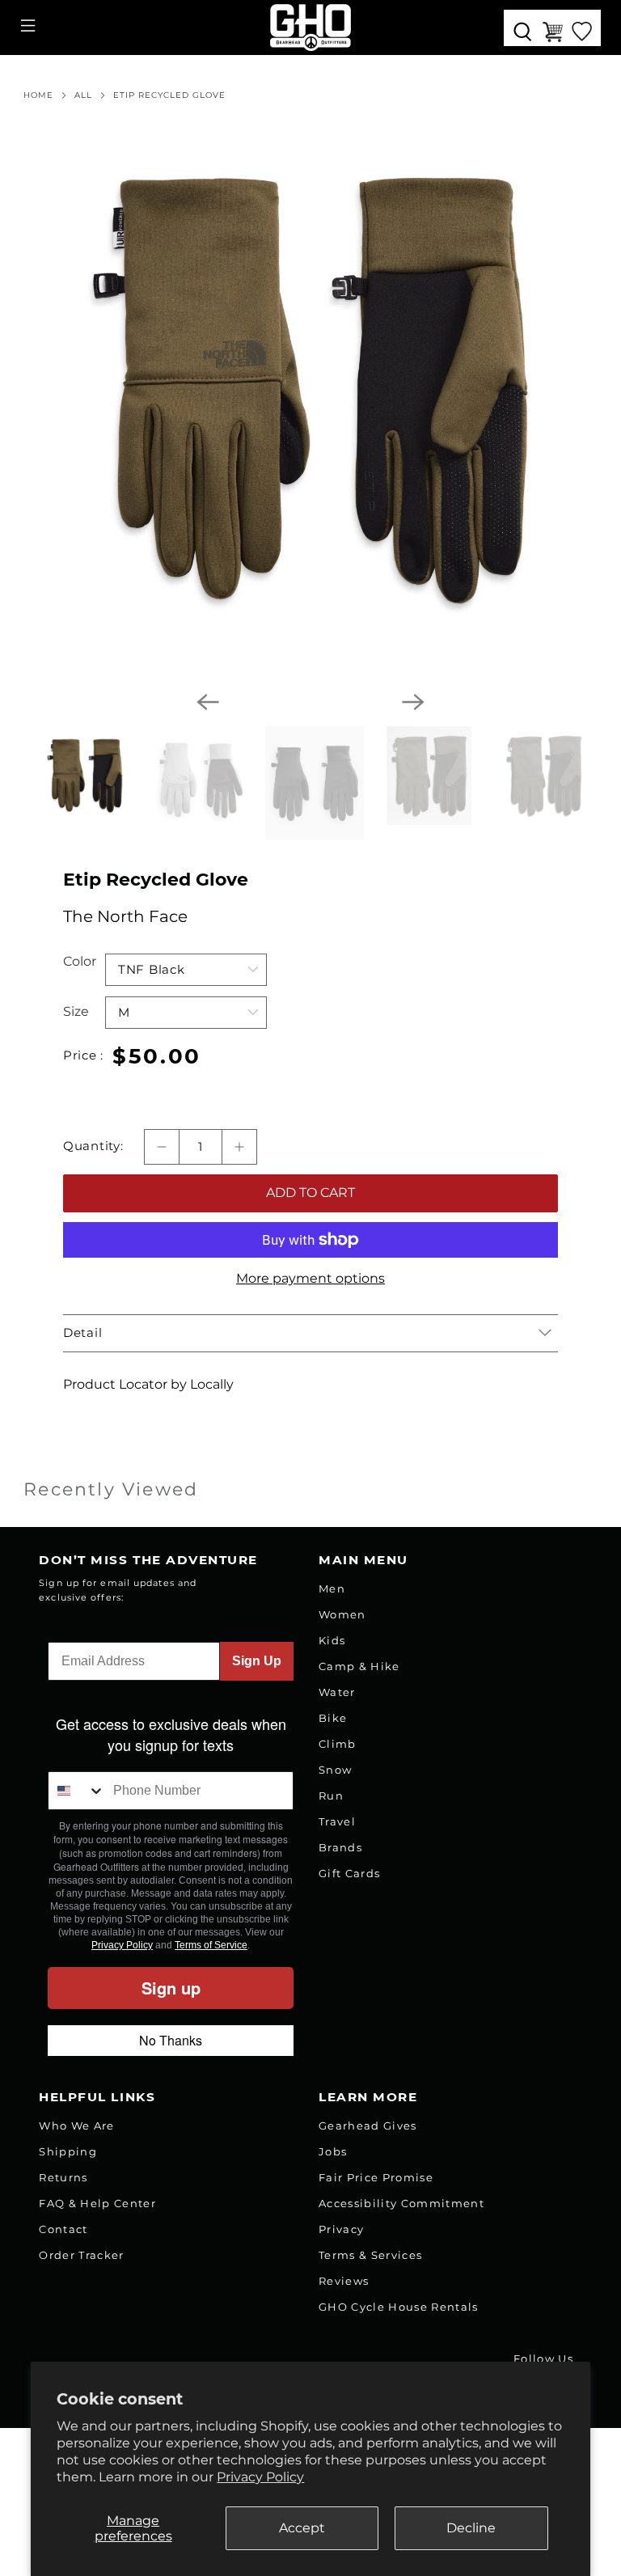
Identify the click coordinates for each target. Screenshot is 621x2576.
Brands (340, 1847)
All (83, 95)
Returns (63, 2177)
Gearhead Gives (368, 2126)
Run (331, 1796)
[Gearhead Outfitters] (310, 27)
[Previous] (208, 702)
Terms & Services (370, 2255)
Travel (337, 1821)
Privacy (341, 2229)
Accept (302, 2528)
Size (76, 1011)
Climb (338, 1744)
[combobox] (77, 1791)
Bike (333, 1718)
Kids (332, 1640)
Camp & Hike (359, 1666)
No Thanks (171, 2040)
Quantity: (93, 1146)
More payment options (310, 1278)
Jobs (333, 2151)
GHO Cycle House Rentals (399, 2307)
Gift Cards (349, 1873)
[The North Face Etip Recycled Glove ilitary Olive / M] (310, 391)
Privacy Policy (260, 2477)
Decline (471, 2528)
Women (342, 1614)
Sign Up (257, 1661)
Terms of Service (211, 1945)
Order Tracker (81, 2255)
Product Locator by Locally (148, 1384)
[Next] (413, 702)
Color (80, 961)
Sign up (171, 1988)
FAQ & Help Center (97, 2203)
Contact (63, 2229)
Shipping (68, 2151)
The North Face (125, 916)
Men (332, 1588)
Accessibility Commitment (401, 2203)
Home (38, 95)
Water (337, 1692)
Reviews (344, 2281)
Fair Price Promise (376, 2177)
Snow (335, 1770)
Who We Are (76, 2126)
